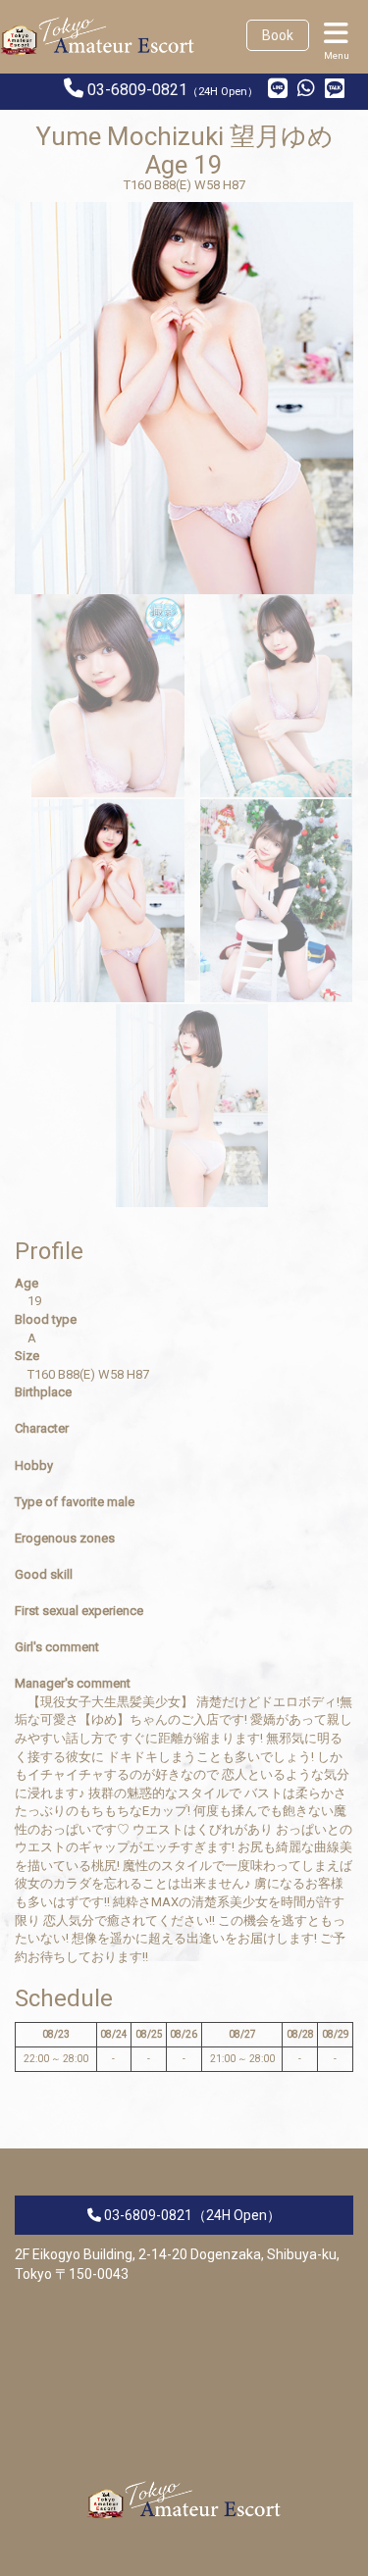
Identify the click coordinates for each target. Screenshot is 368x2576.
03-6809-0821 (137, 90)
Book (278, 35)
